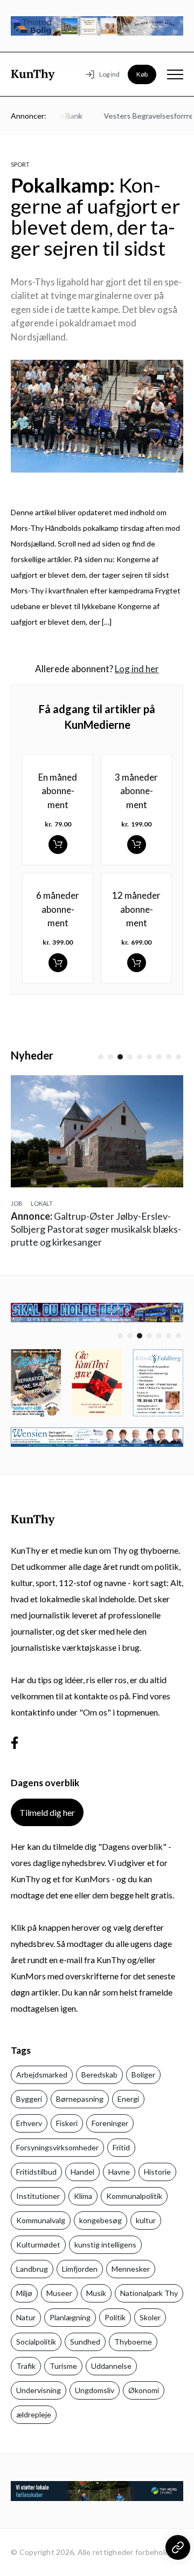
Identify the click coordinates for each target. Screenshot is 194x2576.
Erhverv (29, 2123)
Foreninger (110, 2123)
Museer (59, 2293)
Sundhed (85, 2342)
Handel (82, 2172)
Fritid (121, 2147)
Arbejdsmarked (42, 2075)
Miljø (24, 2293)
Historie (157, 2172)
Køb (142, 74)
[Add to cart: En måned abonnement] (58, 845)
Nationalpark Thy (149, 2293)
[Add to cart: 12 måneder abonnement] (137, 963)
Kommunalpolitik (134, 2196)
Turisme (63, 2366)
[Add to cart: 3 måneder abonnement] (137, 845)
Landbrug (32, 2269)
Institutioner (38, 2196)
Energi (128, 2099)
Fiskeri (67, 2123)
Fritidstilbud (36, 2172)
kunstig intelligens (105, 2244)
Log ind (109, 74)
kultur (146, 2220)
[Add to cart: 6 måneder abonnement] (58, 963)
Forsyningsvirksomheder (57, 2147)
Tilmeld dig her (47, 1812)
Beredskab (99, 2075)
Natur (26, 2317)
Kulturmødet (38, 2244)
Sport (20, 164)
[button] (101, 1057)
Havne (119, 2172)
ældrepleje (34, 2414)
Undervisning (39, 2390)
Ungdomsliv (95, 2390)
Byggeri (29, 2099)
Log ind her (137, 669)
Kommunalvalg (41, 2220)
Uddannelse (111, 2366)
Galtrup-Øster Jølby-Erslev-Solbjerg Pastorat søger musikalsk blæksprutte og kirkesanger (96, 1229)
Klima (83, 2196)
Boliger (143, 2075)
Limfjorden (80, 2269)
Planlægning (70, 2317)
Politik (115, 2317)
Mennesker (131, 2269)
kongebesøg (101, 2220)
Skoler (150, 2317)
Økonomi (144, 2390)
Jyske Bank (60, 116)
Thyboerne (133, 2342)
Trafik (26, 2366)
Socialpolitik (36, 2342)
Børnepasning (80, 2099)
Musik (96, 2293)
